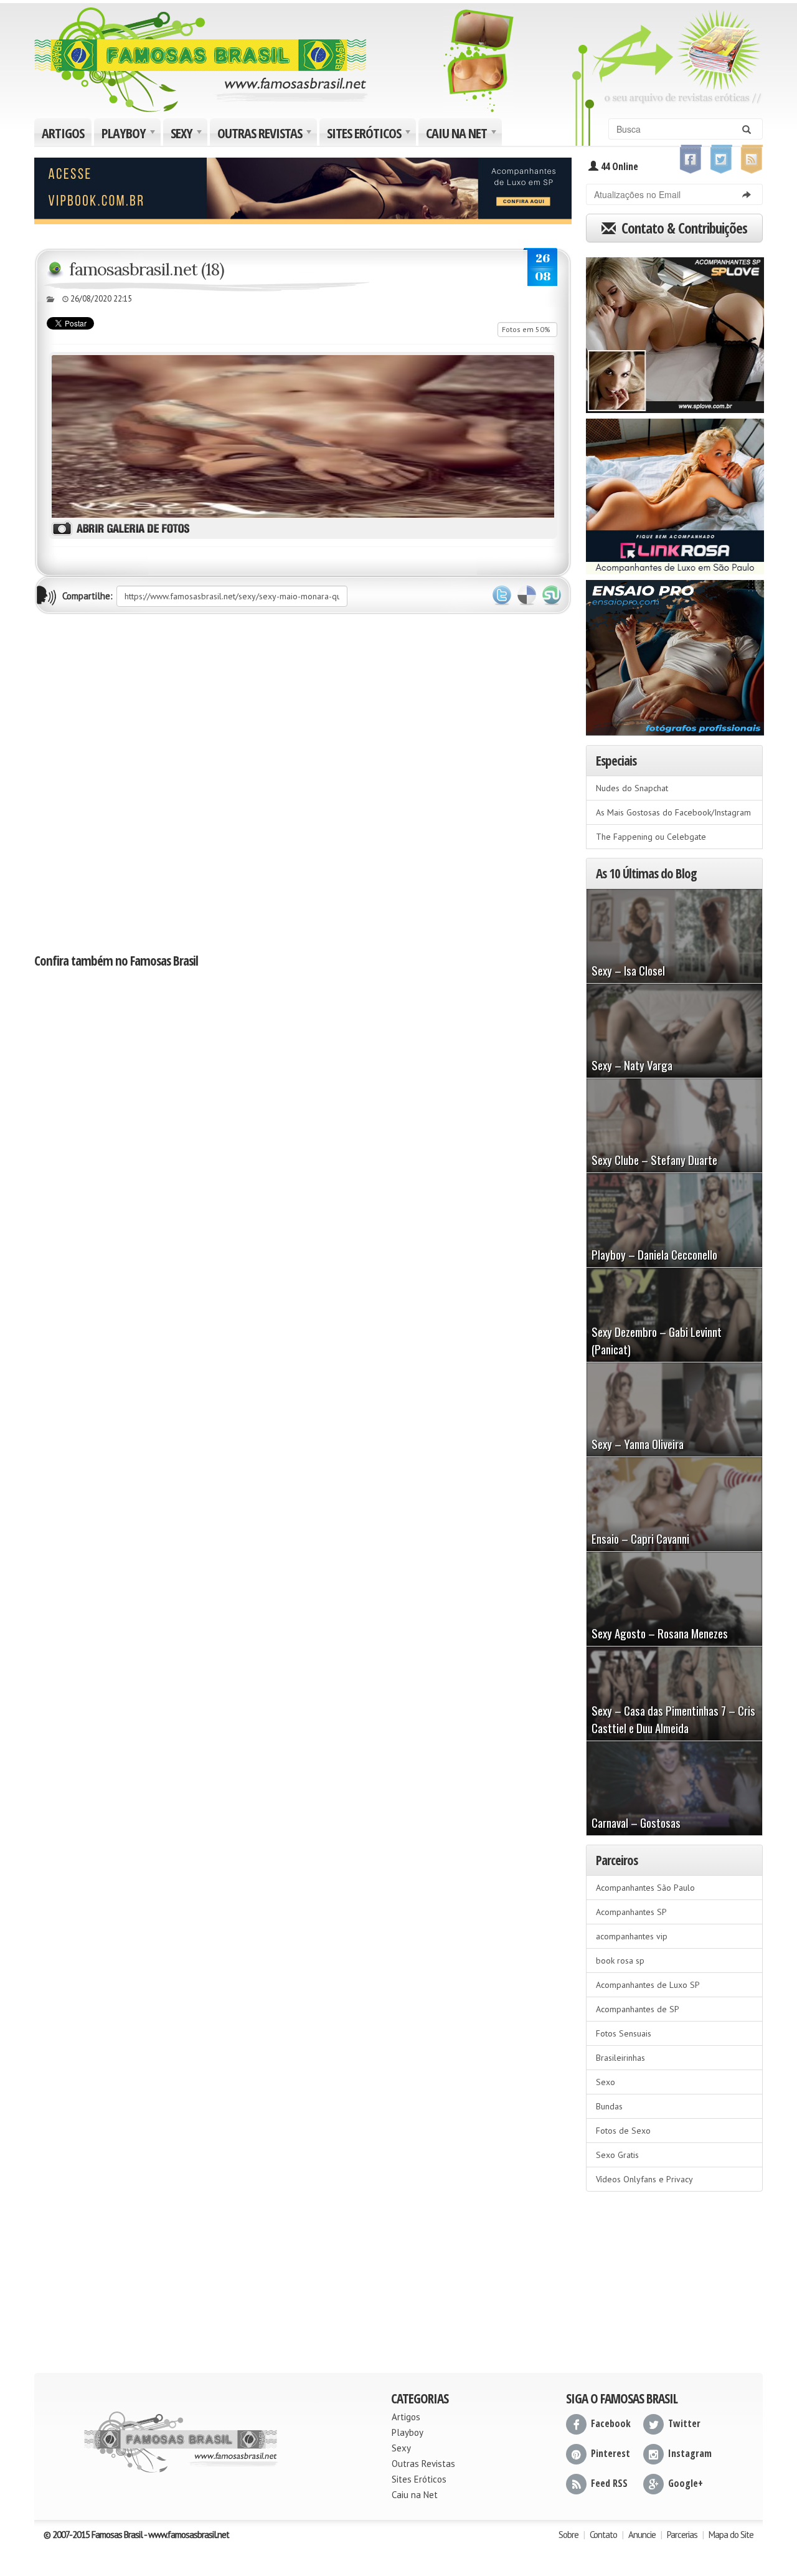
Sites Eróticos (370, 135)
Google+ (686, 2483)
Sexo (606, 2082)
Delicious (527, 596)
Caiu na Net (463, 135)
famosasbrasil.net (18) (147, 269)
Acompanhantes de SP (638, 2009)
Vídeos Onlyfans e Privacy (644, 2179)
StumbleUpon (552, 596)
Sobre (568, 2535)
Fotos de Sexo (623, 2131)
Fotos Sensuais (624, 2033)
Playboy (130, 135)
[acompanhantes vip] (303, 189)
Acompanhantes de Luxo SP (648, 1985)
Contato (603, 2535)
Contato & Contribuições (683, 228)
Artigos (63, 133)
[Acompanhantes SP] (675, 331)
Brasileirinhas (620, 2058)
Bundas (609, 2106)
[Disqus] (303, 782)
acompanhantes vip (632, 1936)
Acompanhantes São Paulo (645, 1888)
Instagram (690, 2453)
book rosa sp (620, 1961)
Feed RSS (609, 2483)
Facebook (611, 2423)
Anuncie (642, 2535)
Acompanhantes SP (631, 1912)
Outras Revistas (266, 135)
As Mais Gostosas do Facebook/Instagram (673, 812)
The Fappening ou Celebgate (651, 837)
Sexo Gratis (617, 2155)
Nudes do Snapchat (632, 788)
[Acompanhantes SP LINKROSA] (675, 492)
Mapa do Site (731, 2535)
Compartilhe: (87, 596)
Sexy (188, 135)
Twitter (502, 596)
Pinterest (611, 2453)
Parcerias (682, 2535)
